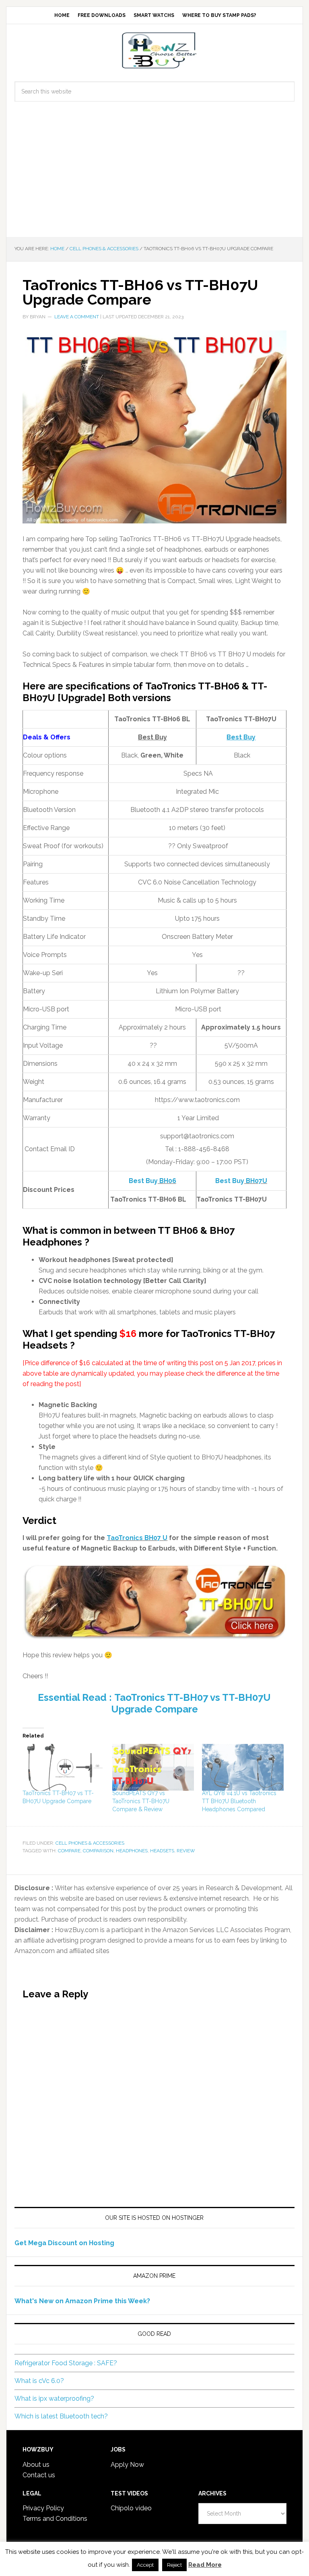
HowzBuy (154, 50)
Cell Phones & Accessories (90, 1843)
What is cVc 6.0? (39, 2381)
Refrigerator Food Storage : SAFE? (66, 2363)
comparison (98, 1851)
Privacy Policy (43, 2508)
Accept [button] (145, 2565)
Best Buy (143, 1181)
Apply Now (127, 2465)
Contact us (39, 2475)
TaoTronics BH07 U (137, 1538)
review (186, 1851)
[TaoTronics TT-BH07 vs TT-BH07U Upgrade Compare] (63, 1767)
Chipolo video (131, 2508)
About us (36, 2465)
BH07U (256, 1181)
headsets (162, 1851)
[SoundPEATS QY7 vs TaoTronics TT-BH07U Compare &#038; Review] (153, 1767)
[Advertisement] (154, 176)
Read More (205, 2565)
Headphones (132, 1851)
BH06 (167, 1181)
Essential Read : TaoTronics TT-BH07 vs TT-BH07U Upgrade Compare (154, 1703)
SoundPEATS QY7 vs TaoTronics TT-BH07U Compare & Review (141, 1801)
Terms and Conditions (55, 2519)
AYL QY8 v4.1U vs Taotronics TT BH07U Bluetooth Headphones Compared (239, 1801)
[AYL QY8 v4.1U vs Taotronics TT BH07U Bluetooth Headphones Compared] (243, 1767)
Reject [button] (174, 2565)
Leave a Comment (77, 317)
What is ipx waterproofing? (54, 2399)
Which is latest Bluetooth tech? (61, 2416)
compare (69, 1851)
